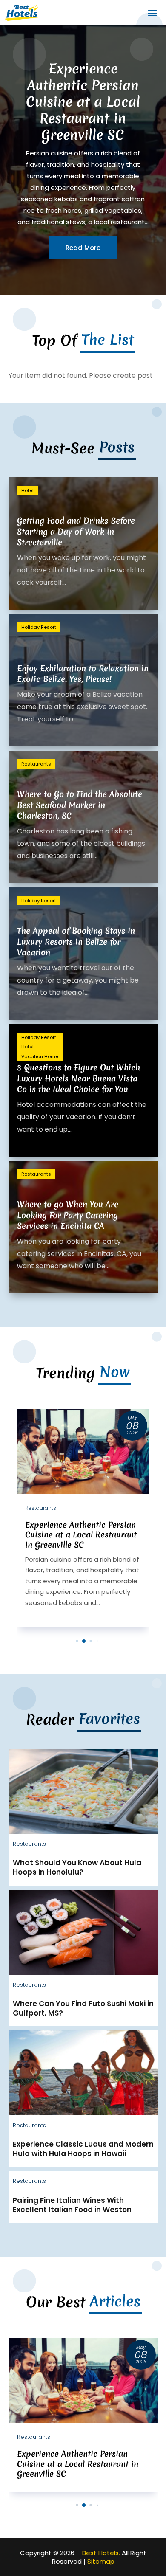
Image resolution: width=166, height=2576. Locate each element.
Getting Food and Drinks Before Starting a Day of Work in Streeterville (76, 531)
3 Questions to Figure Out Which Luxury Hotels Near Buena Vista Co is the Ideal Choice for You (79, 1078)
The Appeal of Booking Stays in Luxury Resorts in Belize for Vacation (76, 941)
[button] (77, 1641)
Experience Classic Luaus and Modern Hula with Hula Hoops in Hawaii (83, 2149)
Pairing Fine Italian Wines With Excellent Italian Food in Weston (72, 2205)
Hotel (27, 490)
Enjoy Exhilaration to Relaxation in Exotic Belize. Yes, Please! (83, 674)
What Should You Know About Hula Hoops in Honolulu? (77, 1867)
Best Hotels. (101, 2553)
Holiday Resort (39, 627)
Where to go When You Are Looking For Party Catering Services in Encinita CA (68, 1215)
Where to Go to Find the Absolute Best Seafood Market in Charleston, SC (80, 805)
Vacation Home (40, 1056)
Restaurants (36, 764)
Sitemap (101, 2561)
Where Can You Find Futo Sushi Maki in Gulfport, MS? (83, 2008)
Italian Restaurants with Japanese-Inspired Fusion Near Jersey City (83, 120)
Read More (83, 258)
